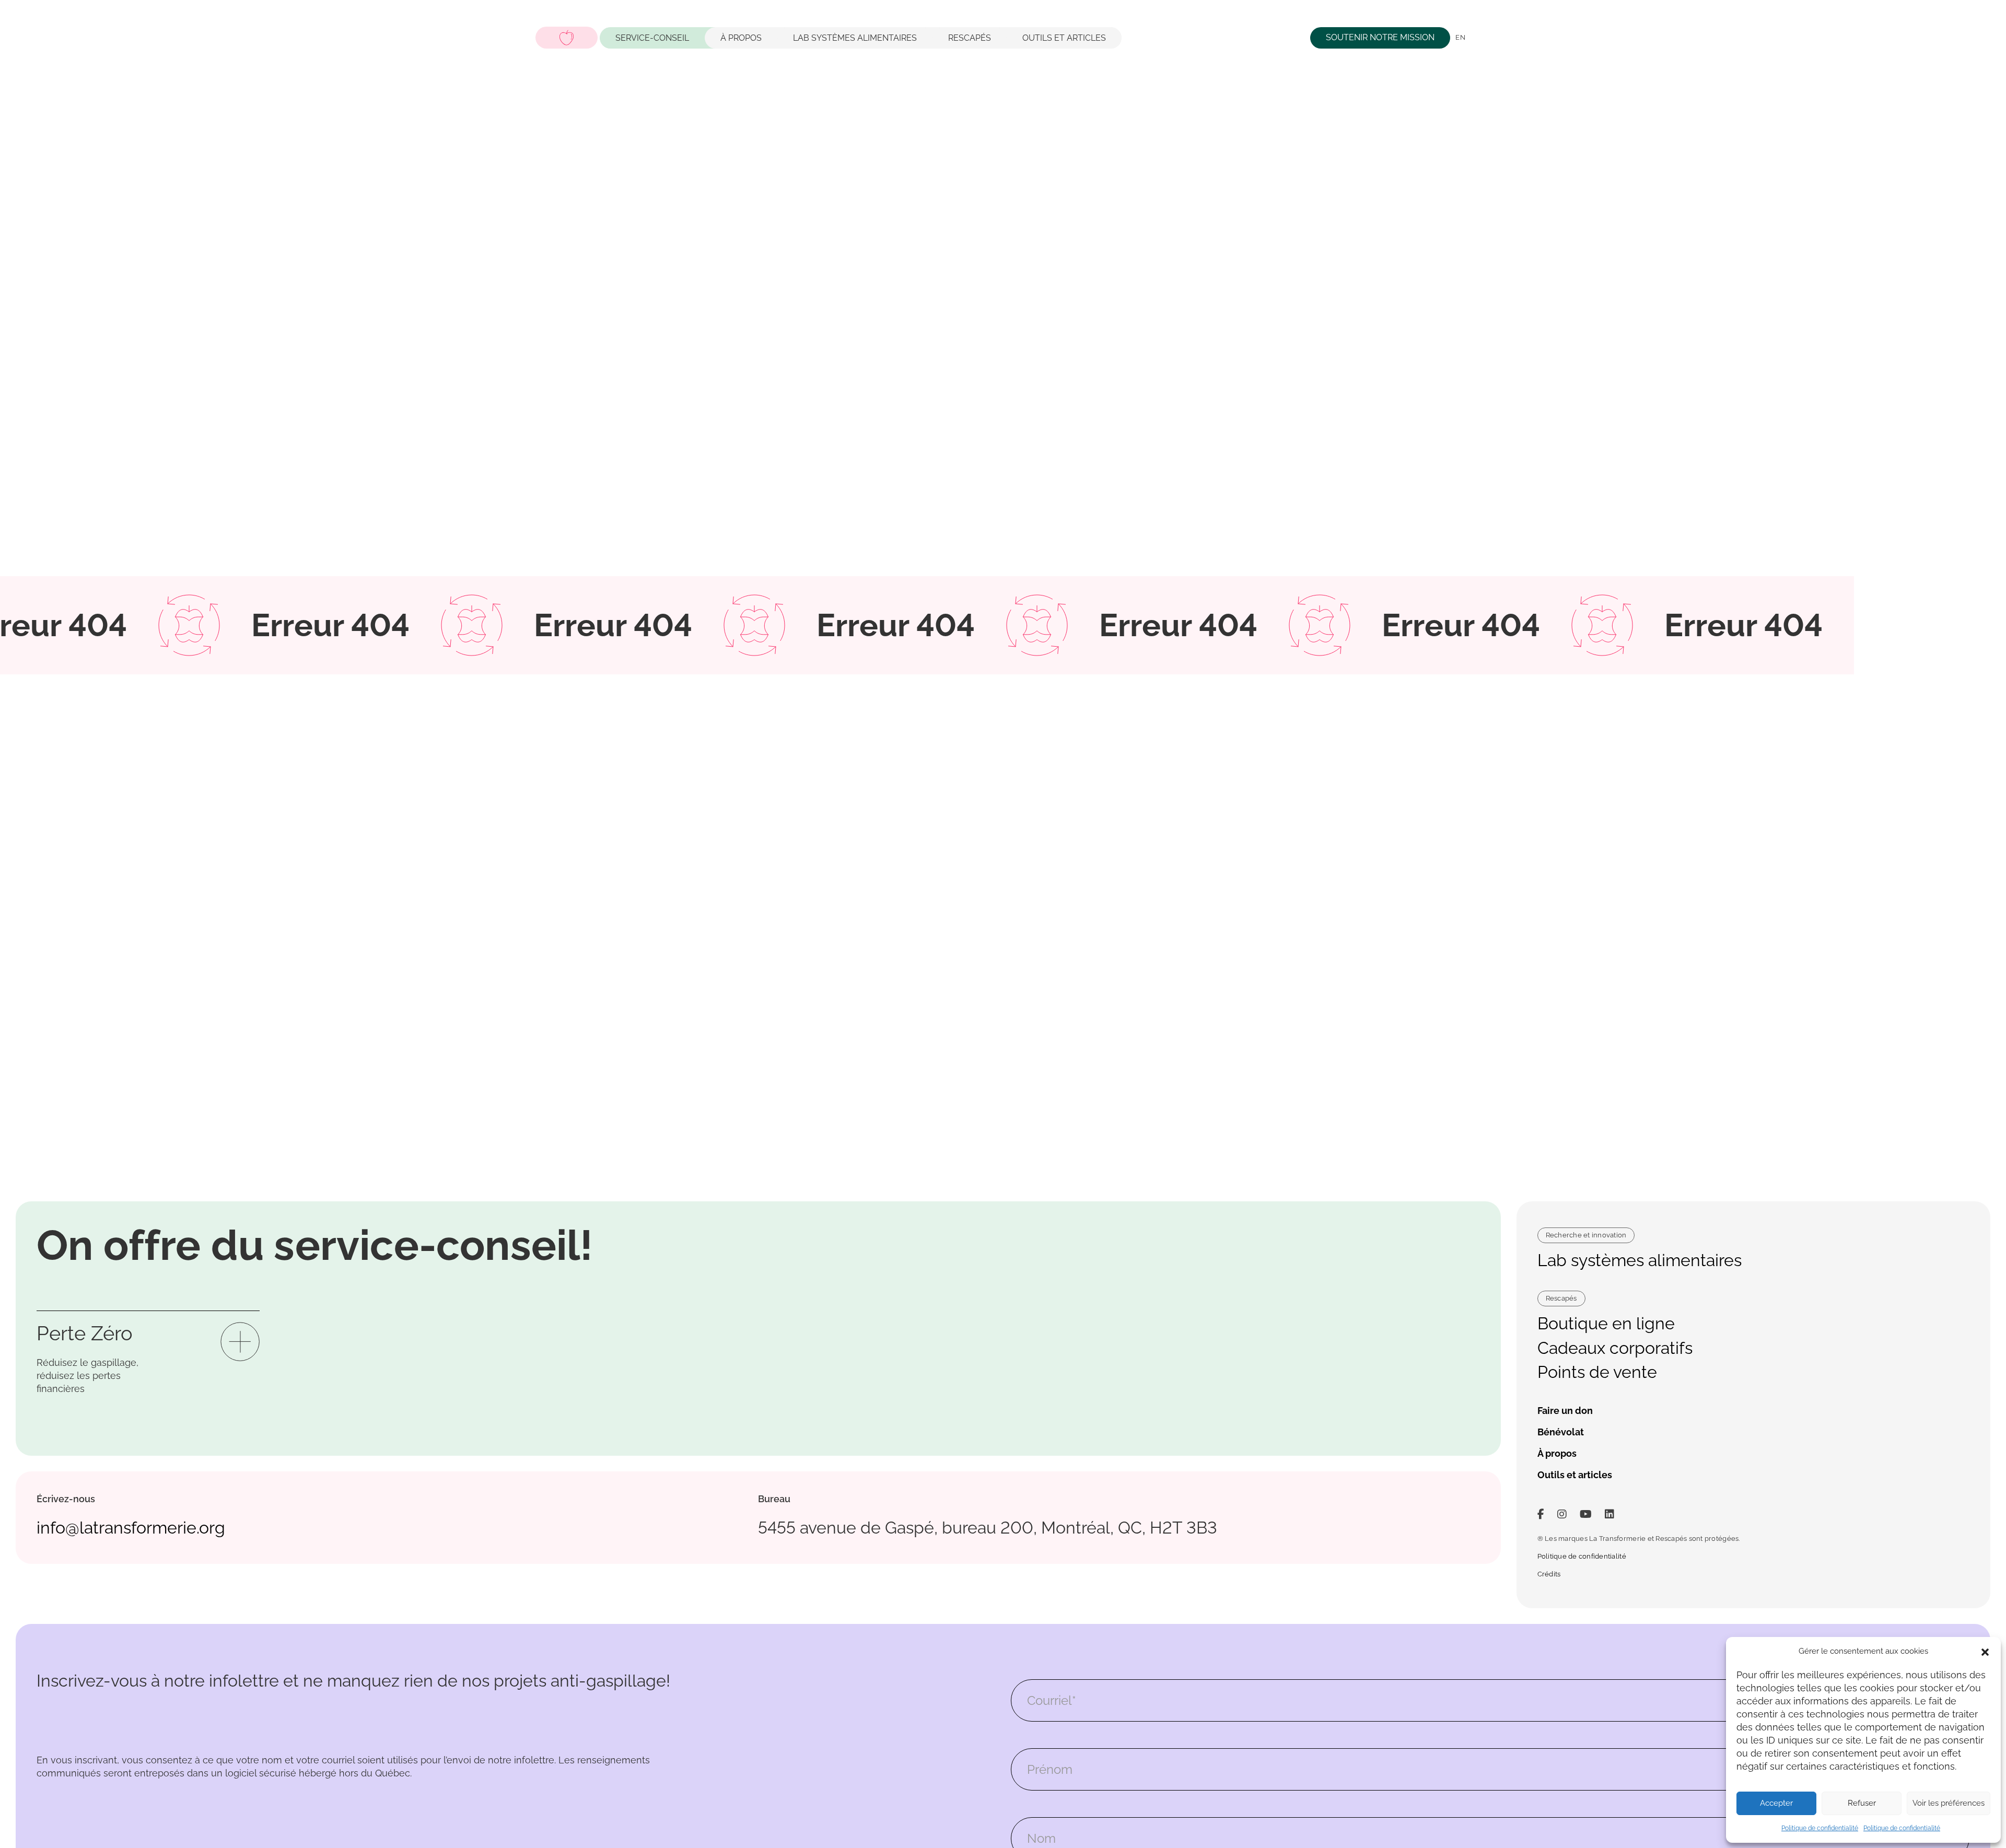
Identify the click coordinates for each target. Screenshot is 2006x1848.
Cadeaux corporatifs (1615, 1348)
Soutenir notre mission (1380, 37)
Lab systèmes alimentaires (1640, 1260)
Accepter (1776, 1803)
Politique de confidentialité (1820, 1828)
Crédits (1549, 1574)
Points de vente (1597, 1372)
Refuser (1862, 1803)
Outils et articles (1064, 37)
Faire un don (1565, 1411)
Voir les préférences (1949, 1803)
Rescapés (970, 37)
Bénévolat (1561, 1432)
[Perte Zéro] (240, 1341)
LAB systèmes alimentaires (855, 37)
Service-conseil (652, 37)
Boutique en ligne (1606, 1323)
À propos (741, 37)
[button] (1985, 1651)
